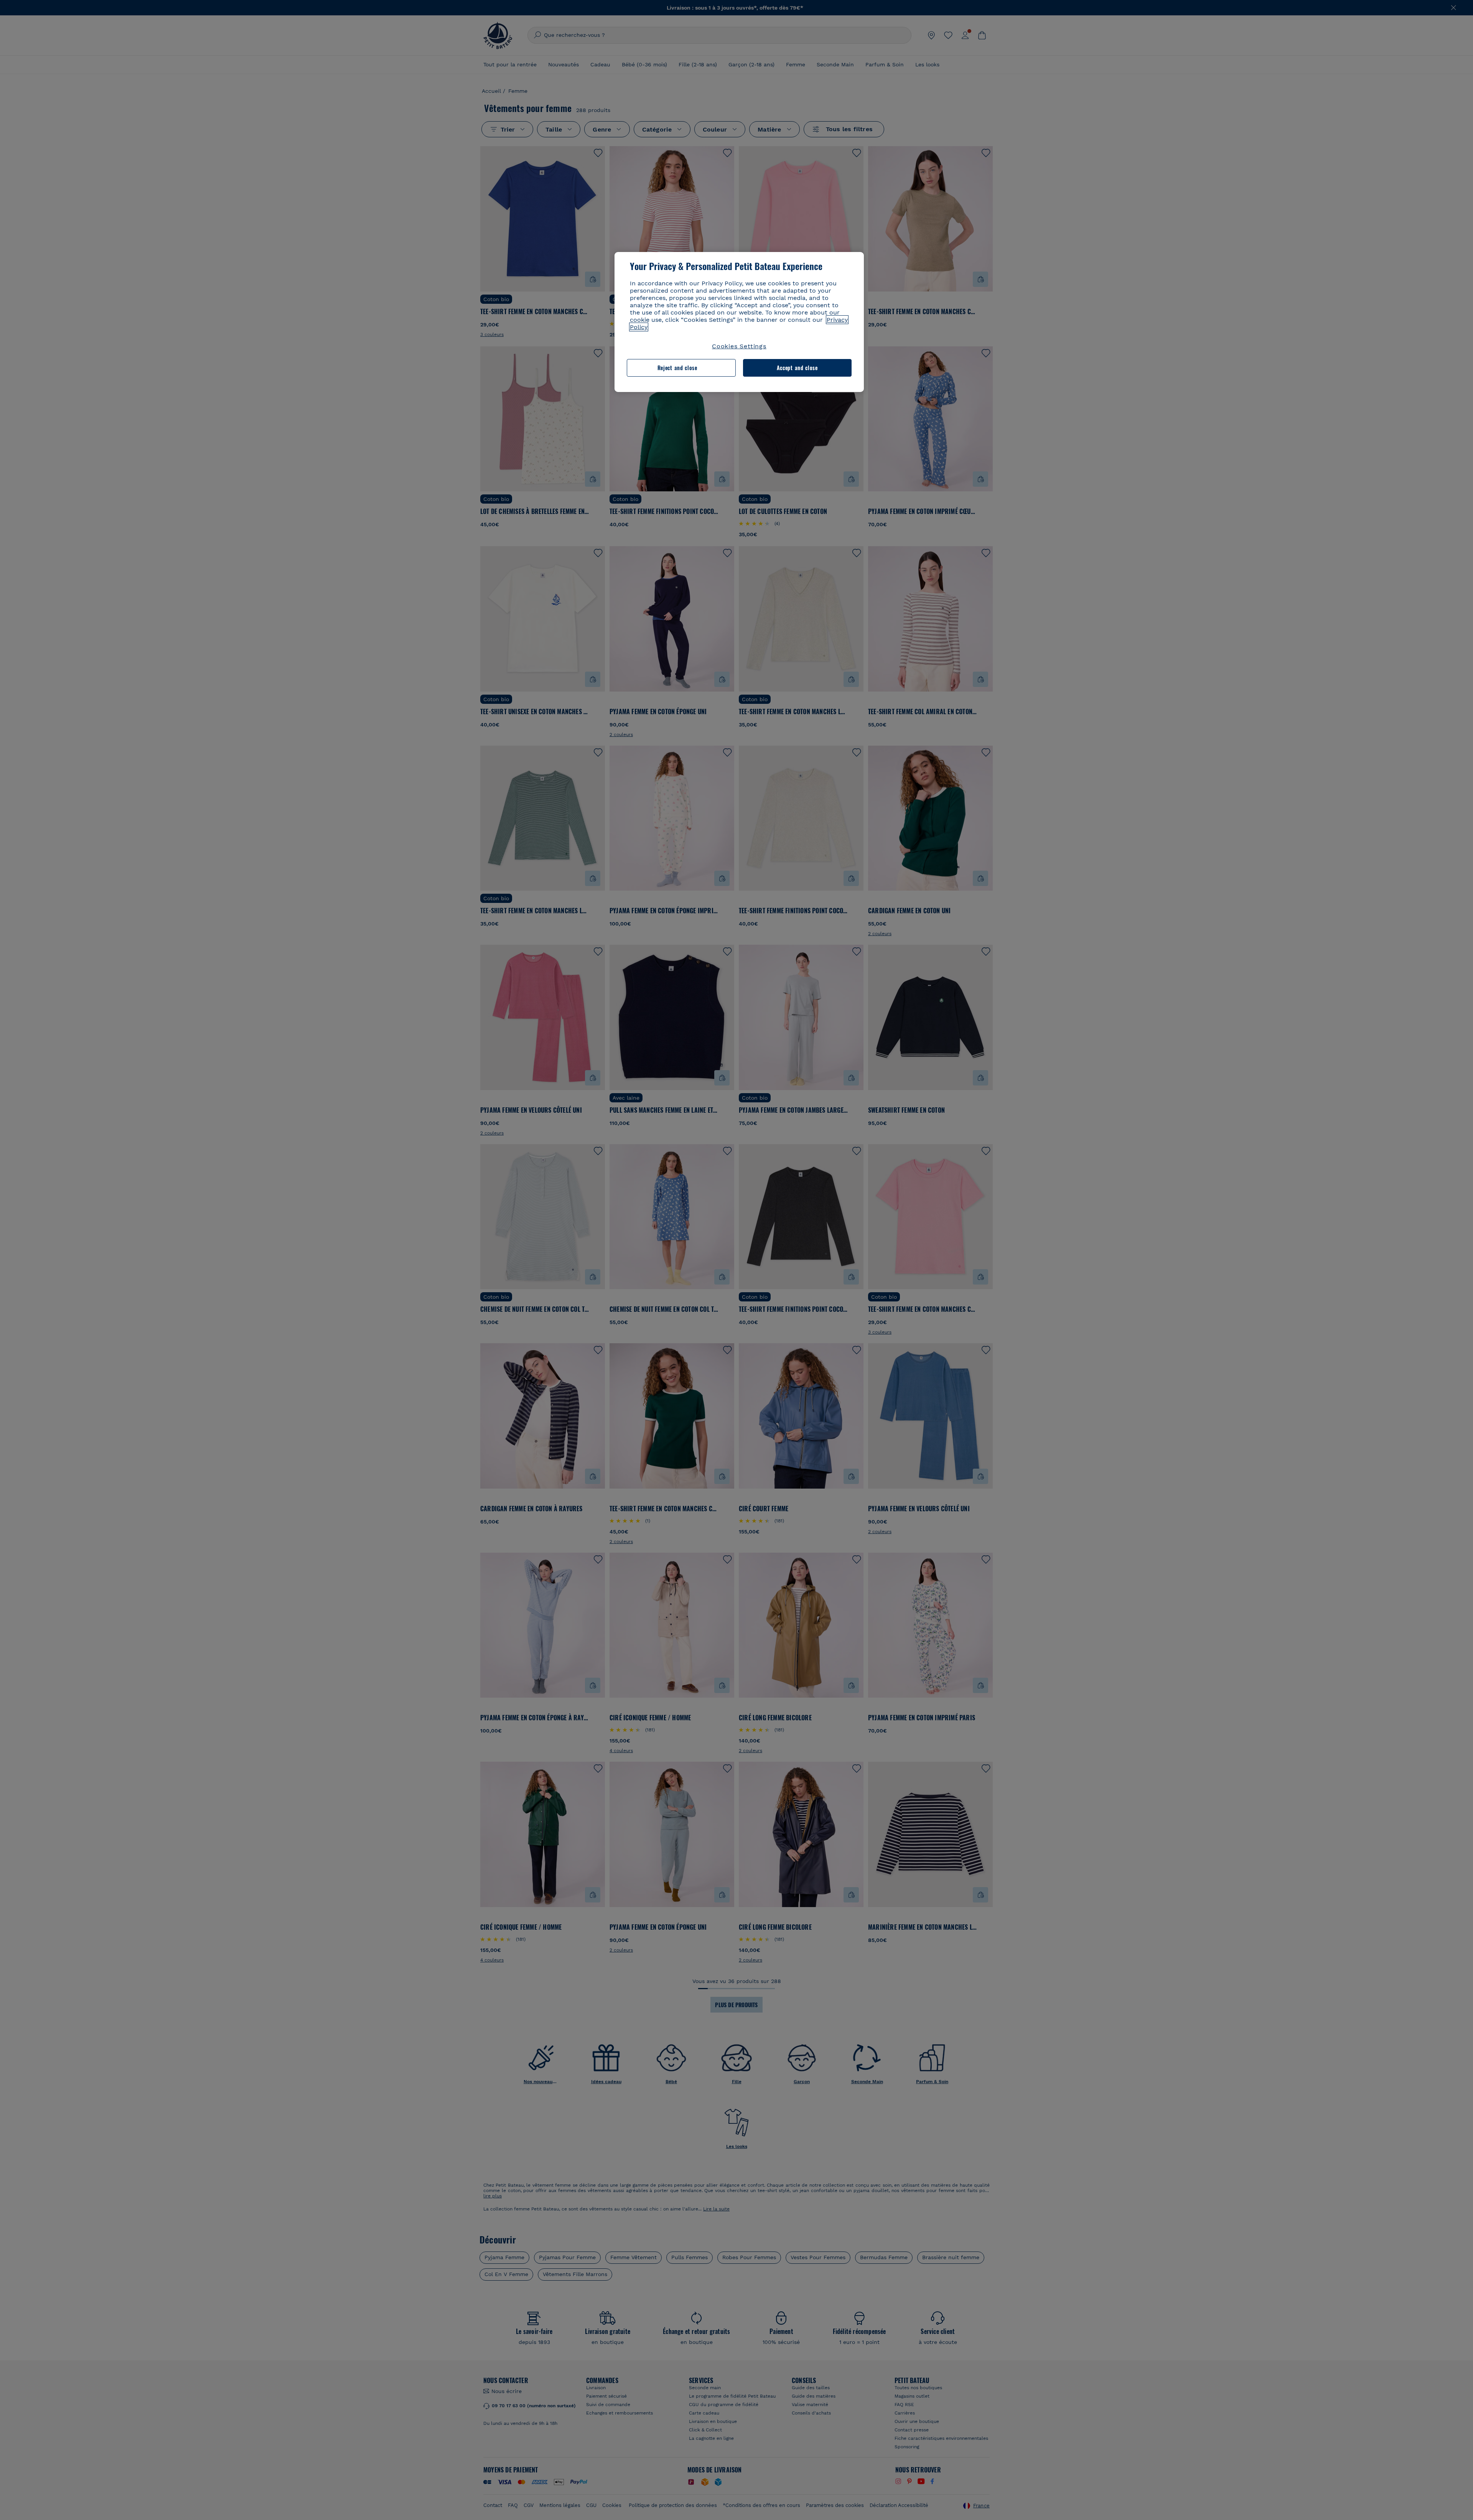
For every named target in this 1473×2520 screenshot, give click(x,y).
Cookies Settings (739, 346)
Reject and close (677, 368)
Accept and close (797, 368)
